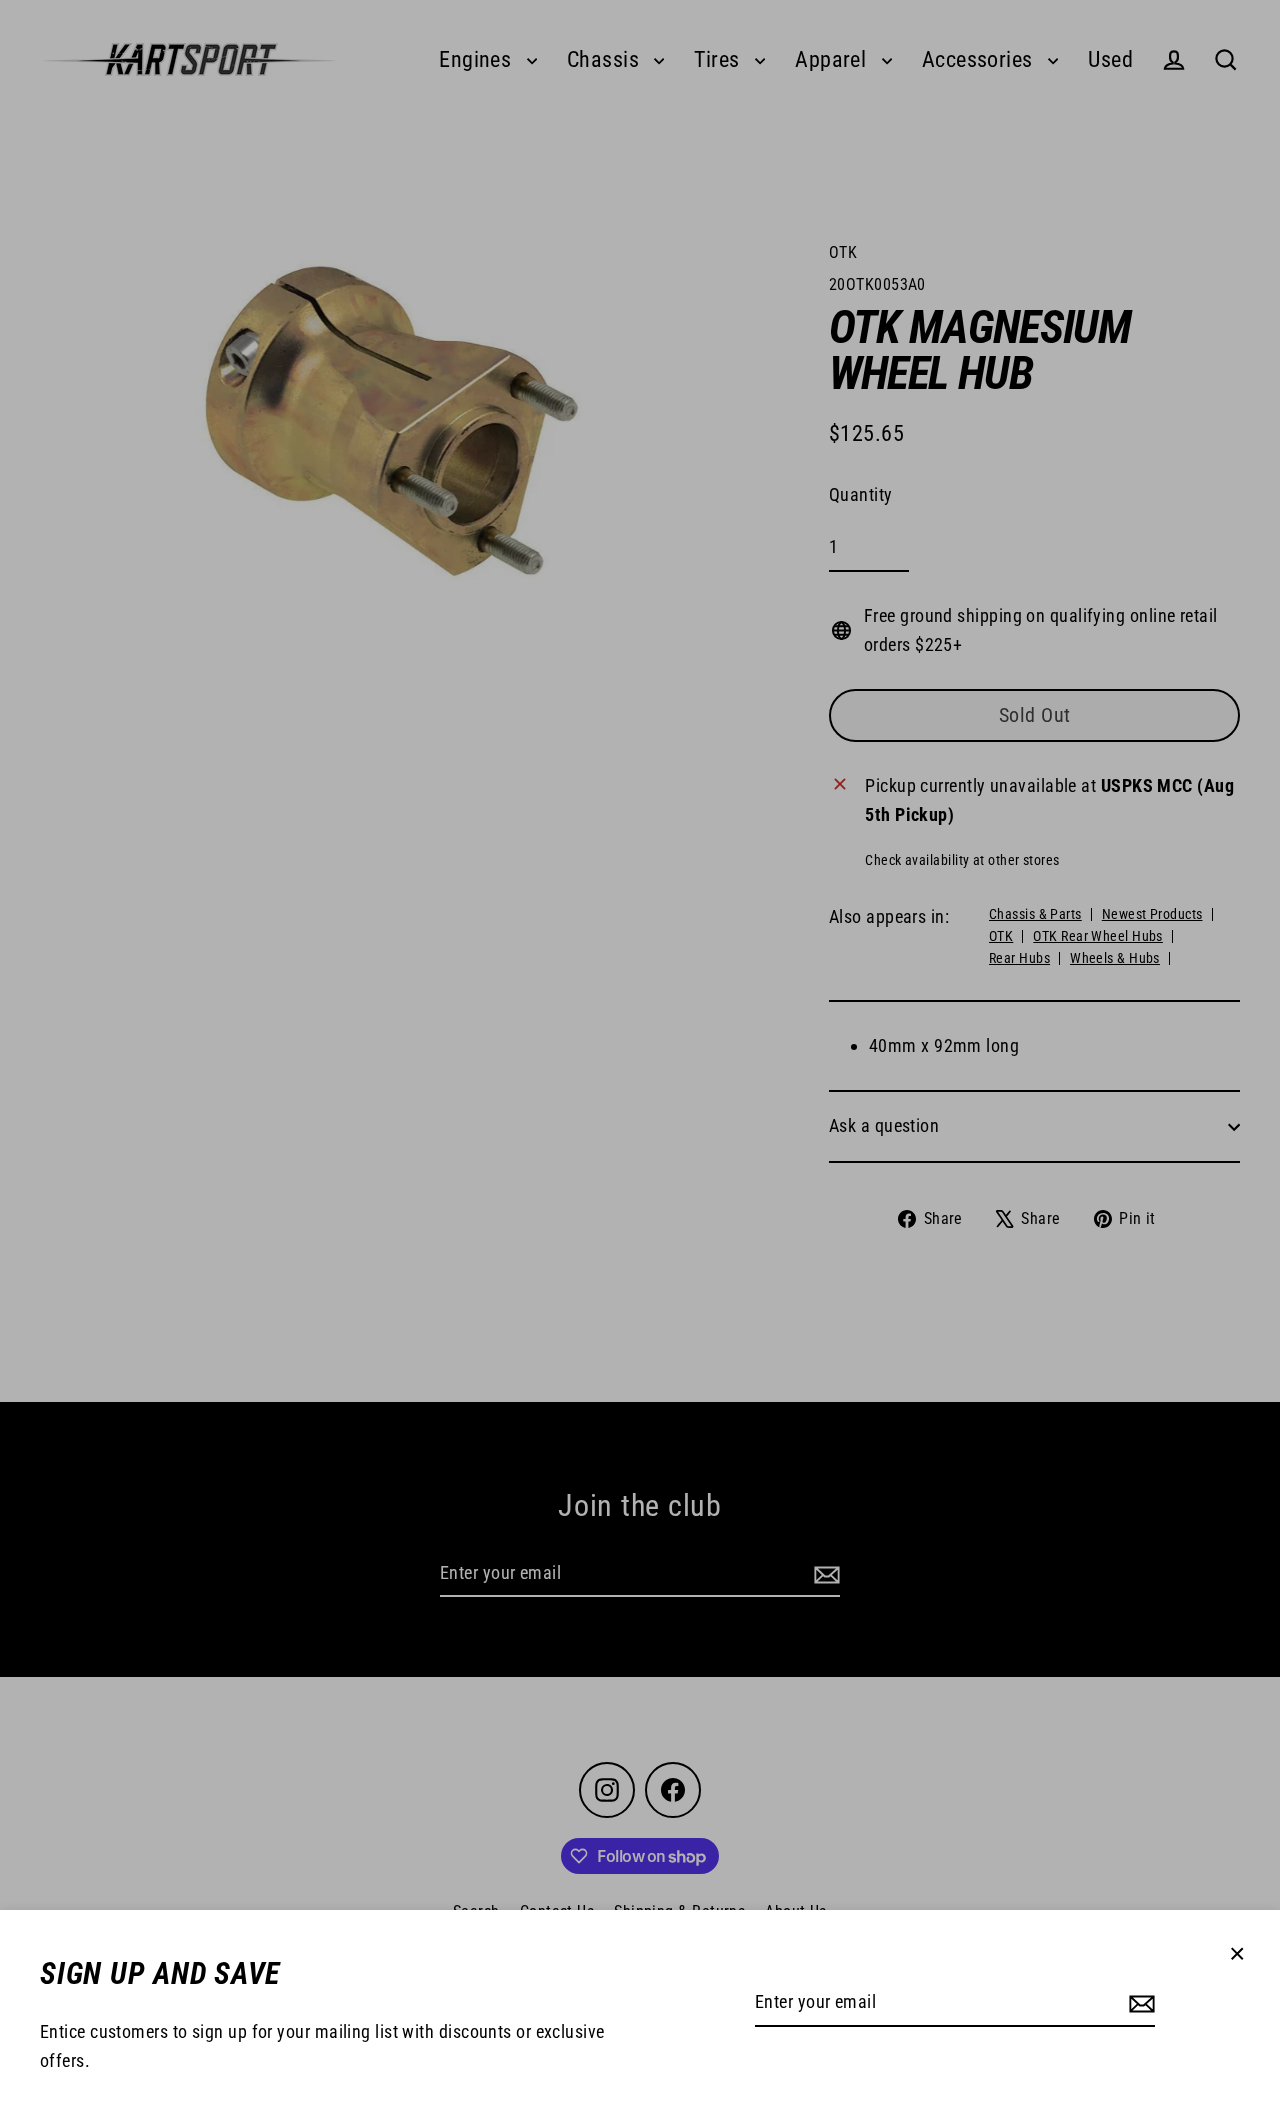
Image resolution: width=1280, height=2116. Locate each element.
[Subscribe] (1139, 2003)
